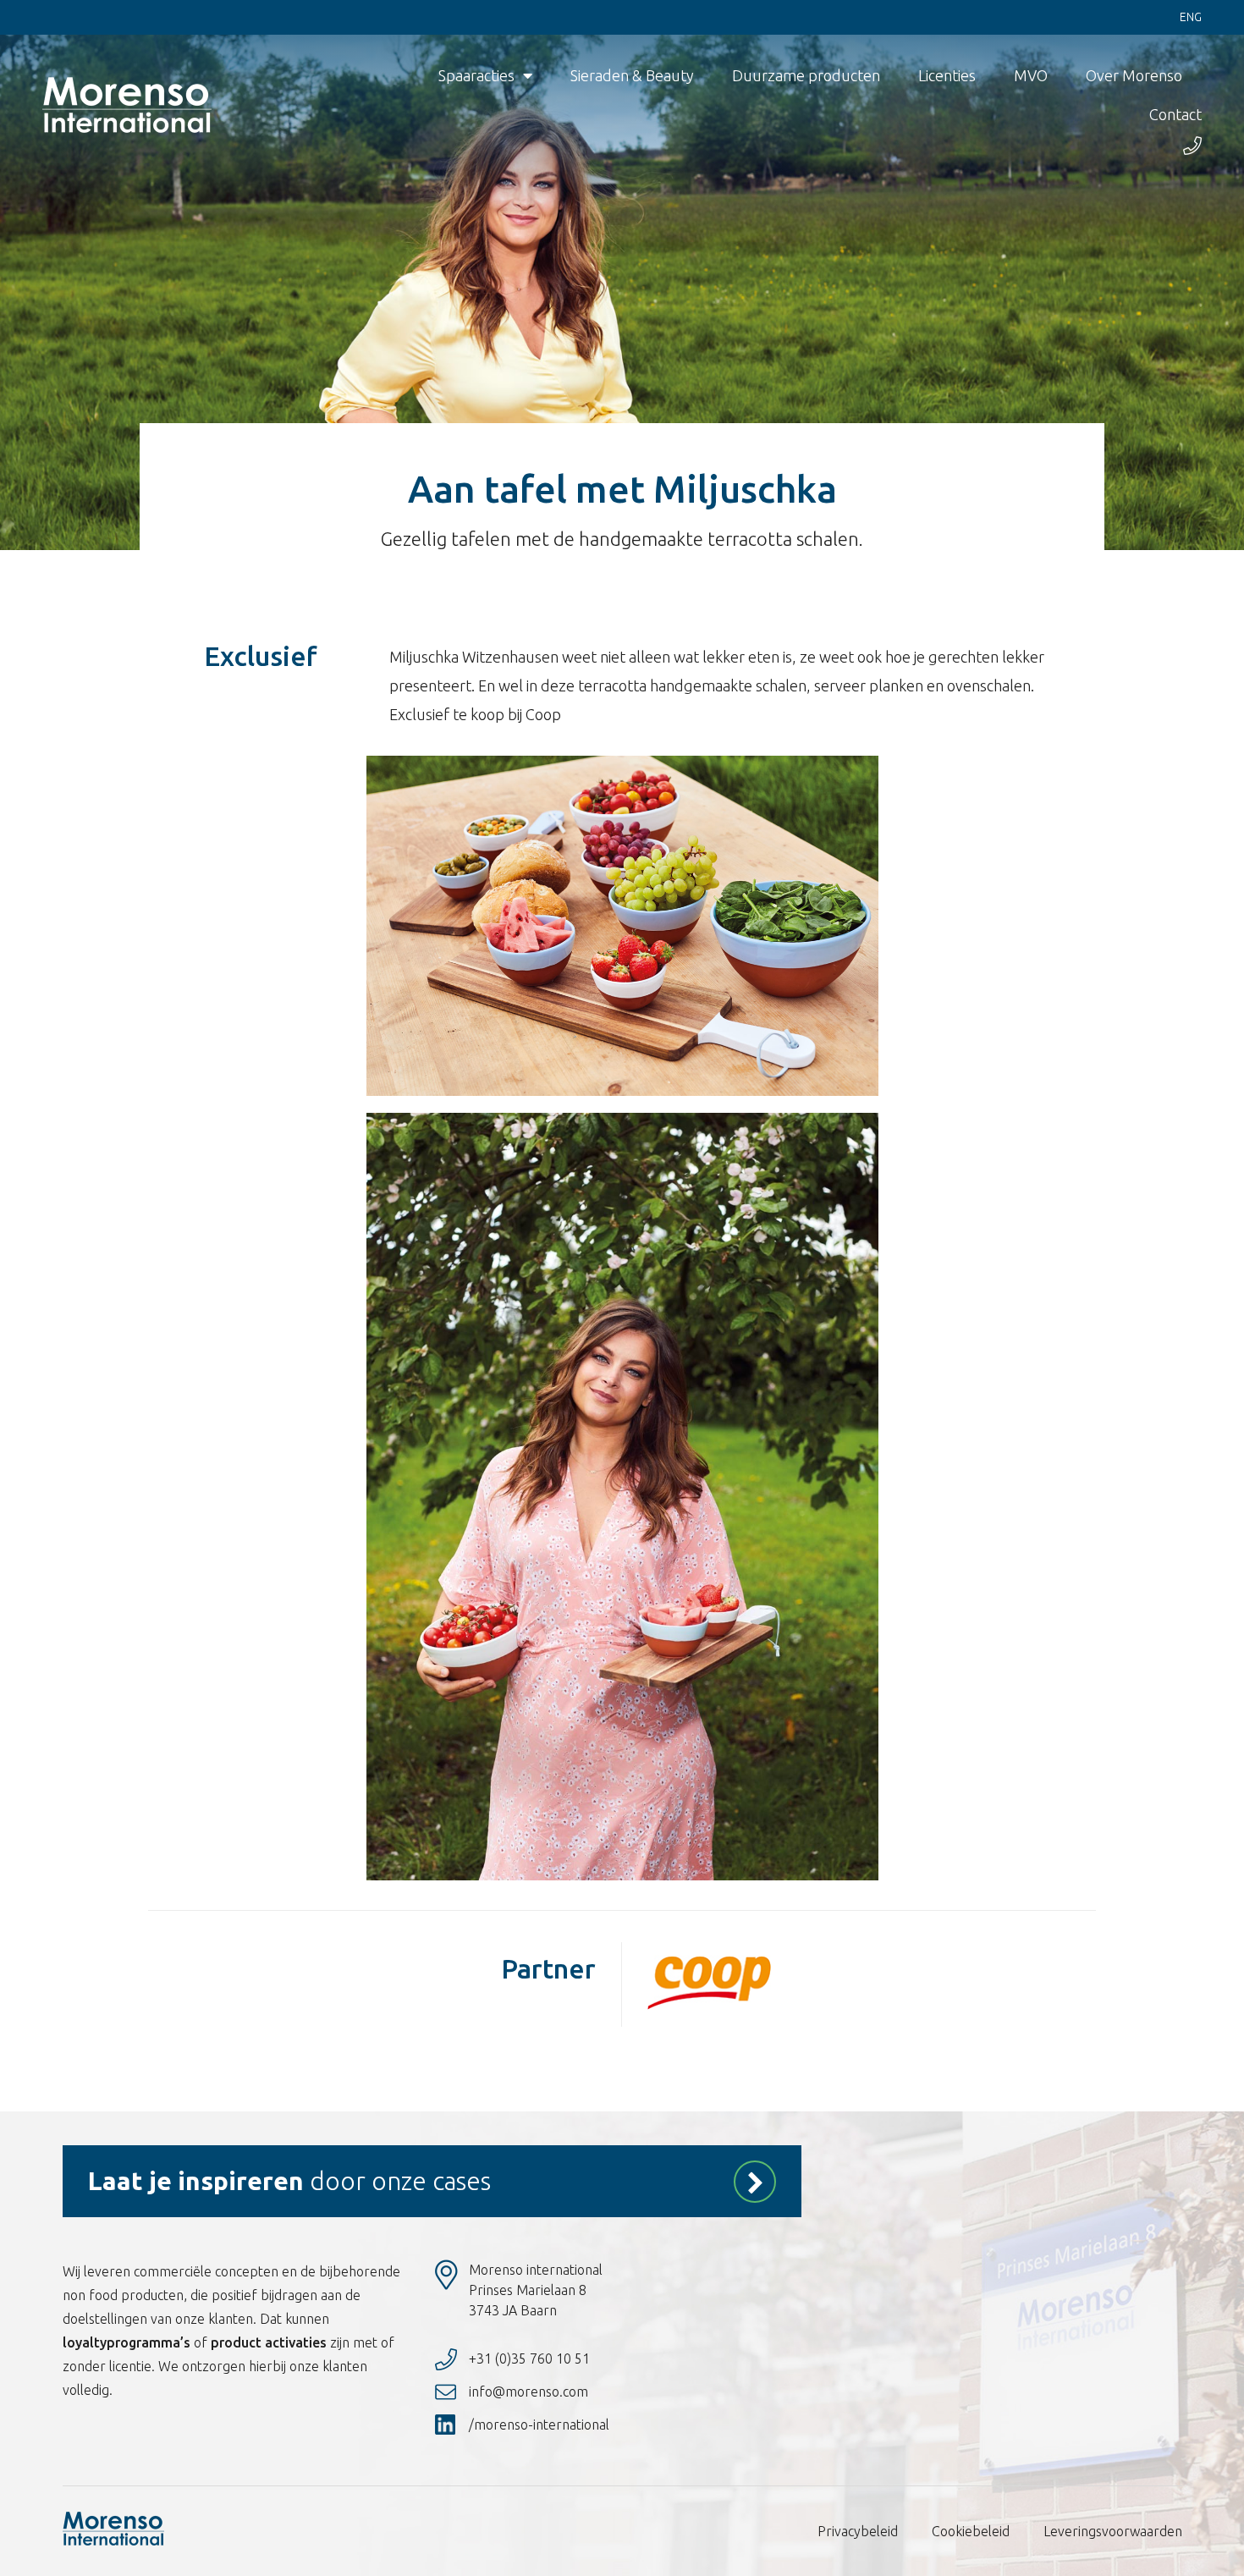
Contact (1175, 114)
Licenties (947, 75)
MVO (1031, 75)
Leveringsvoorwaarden (1113, 2531)
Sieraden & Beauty (632, 75)
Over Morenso (1134, 75)
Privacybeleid (858, 2531)
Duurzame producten (806, 75)
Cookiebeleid (971, 2531)
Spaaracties (476, 75)
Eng (1191, 17)
